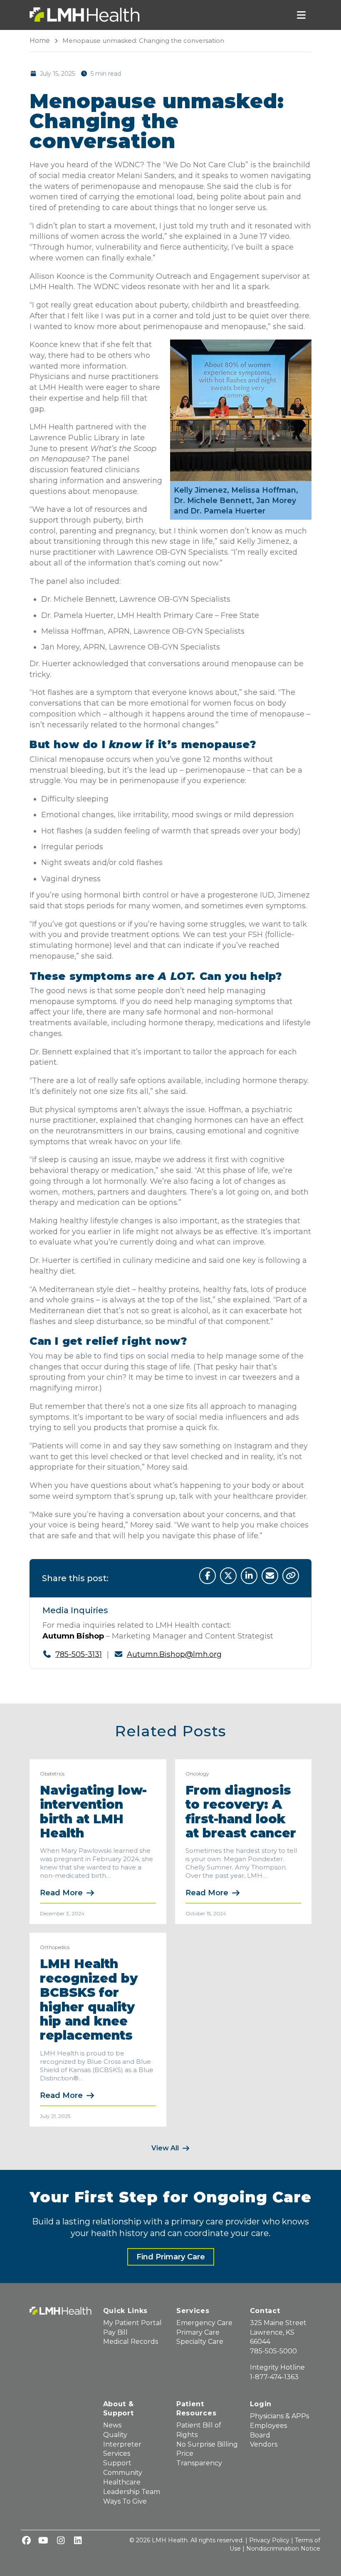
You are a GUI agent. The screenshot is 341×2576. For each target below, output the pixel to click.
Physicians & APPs (279, 2416)
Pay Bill (115, 2332)
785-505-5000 (273, 2351)
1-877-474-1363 (274, 2377)
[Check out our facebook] (26, 2541)
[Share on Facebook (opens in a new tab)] (208, 1576)
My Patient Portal (132, 2323)
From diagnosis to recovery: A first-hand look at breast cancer (241, 1812)
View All (165, 2148)
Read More (61, 1893)
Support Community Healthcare (123, 2473)
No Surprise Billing (207, 2444)
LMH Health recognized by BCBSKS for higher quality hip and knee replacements (89, 2000)
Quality (115, 2435)
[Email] (270, 1576)
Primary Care (198, 2332)
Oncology (197, 1774)
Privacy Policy (269, 2540)
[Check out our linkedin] (78, 2541)
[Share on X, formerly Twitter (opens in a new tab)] (228, 1576)
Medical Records (131, 2342)
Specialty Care (200, 2342)
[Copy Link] (291, 1576)
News (112, 2425)
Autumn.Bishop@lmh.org (174, 1654)
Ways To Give (125, 2501)
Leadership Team (132, 2492)
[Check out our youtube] (43, 2541)
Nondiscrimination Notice (283, 2549)
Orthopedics (55, 1947)
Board (260, 2435)
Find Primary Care (171, 2257)
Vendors (264, 2444)
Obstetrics (52, 1774)
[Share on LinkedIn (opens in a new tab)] (249, 1576)
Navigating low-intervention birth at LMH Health (93, 1812)
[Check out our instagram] (61, 2541)
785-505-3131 (79, 1654)
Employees (268, 2426)
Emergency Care (204, 2323)
